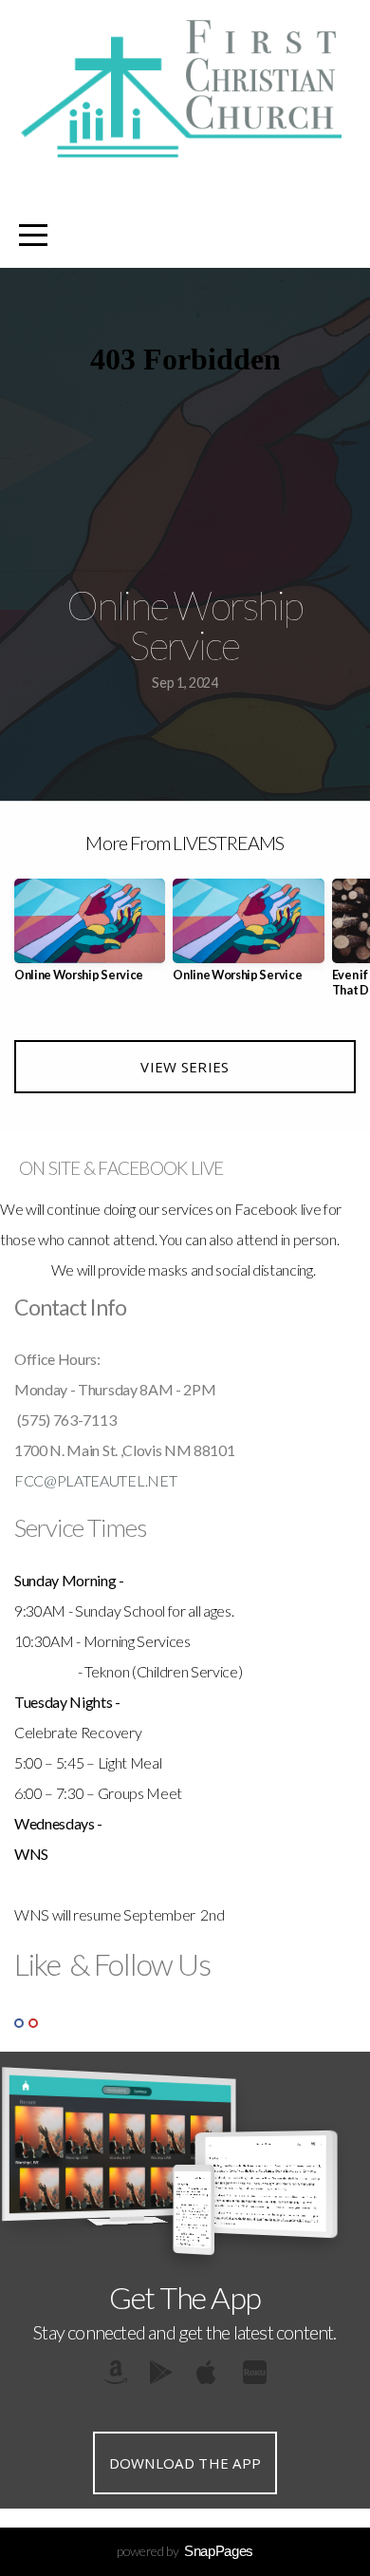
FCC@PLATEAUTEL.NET (95, 1480)
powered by (185, 2551)
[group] (90, 938)
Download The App (185, 2463)
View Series (185, 1067)
